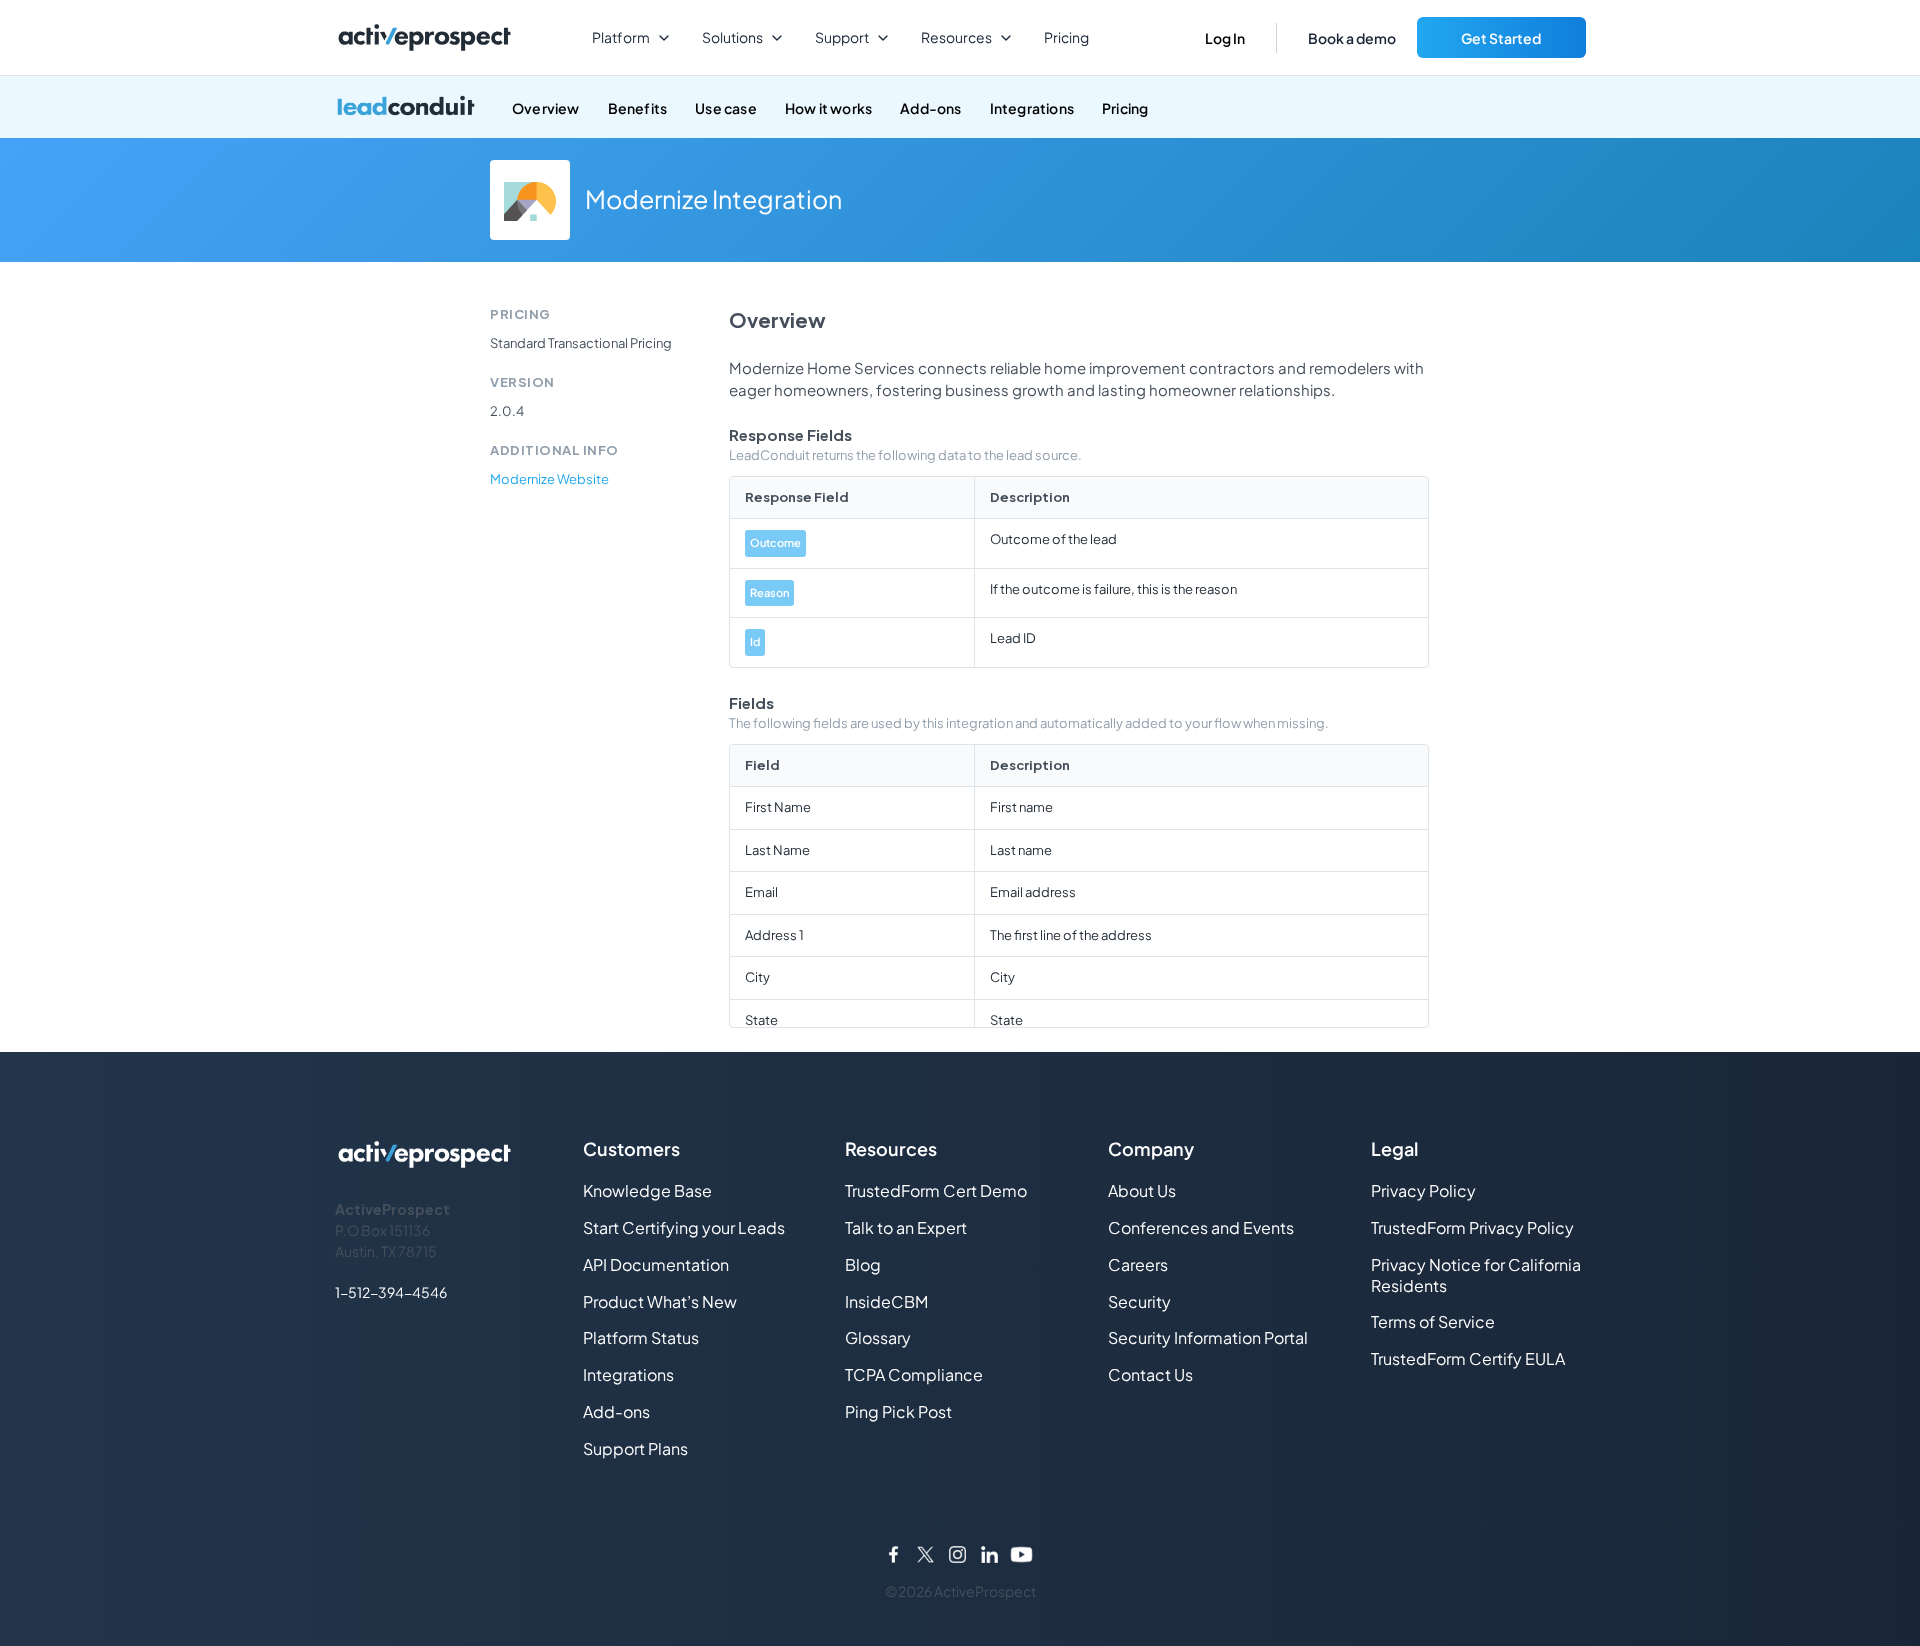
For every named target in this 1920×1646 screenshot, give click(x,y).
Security (1139, 1301)
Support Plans (635, 1448)
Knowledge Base (647, 1190)
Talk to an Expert (906, 1227)
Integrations (1032, 108)
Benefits (638, 108)
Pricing (1066, 37)
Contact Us (1150, 1374)
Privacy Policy (1423, 1190)
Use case (726, 108)
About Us (1142, 1190)
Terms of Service (1433, 1321)
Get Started (1501, 38)
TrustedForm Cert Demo (936, 1190)
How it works (828, 108)
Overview (546, 108)
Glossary (878, 1337)
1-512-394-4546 (391, 1292)
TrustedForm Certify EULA (1468, 1358)
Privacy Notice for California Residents (1476, 1275)
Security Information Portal (1208, 1337)
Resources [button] (956, 37)
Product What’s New (660, 1301)
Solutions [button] (732, 37)
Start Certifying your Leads (684, 1227)
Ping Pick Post (898, 1411)
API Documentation (656, 1264)
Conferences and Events (1201, 1227)
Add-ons (930, 108)
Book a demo (1352, 38)
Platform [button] (621, 37)
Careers (1138, 1264)
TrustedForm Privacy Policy (1472, 1227)
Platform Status (641, 1337)
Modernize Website (549, 479)
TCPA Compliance (914, 1374)
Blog (863, 1264)
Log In (1225, 38)
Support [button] (842, 37)
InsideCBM (886, 1301)
